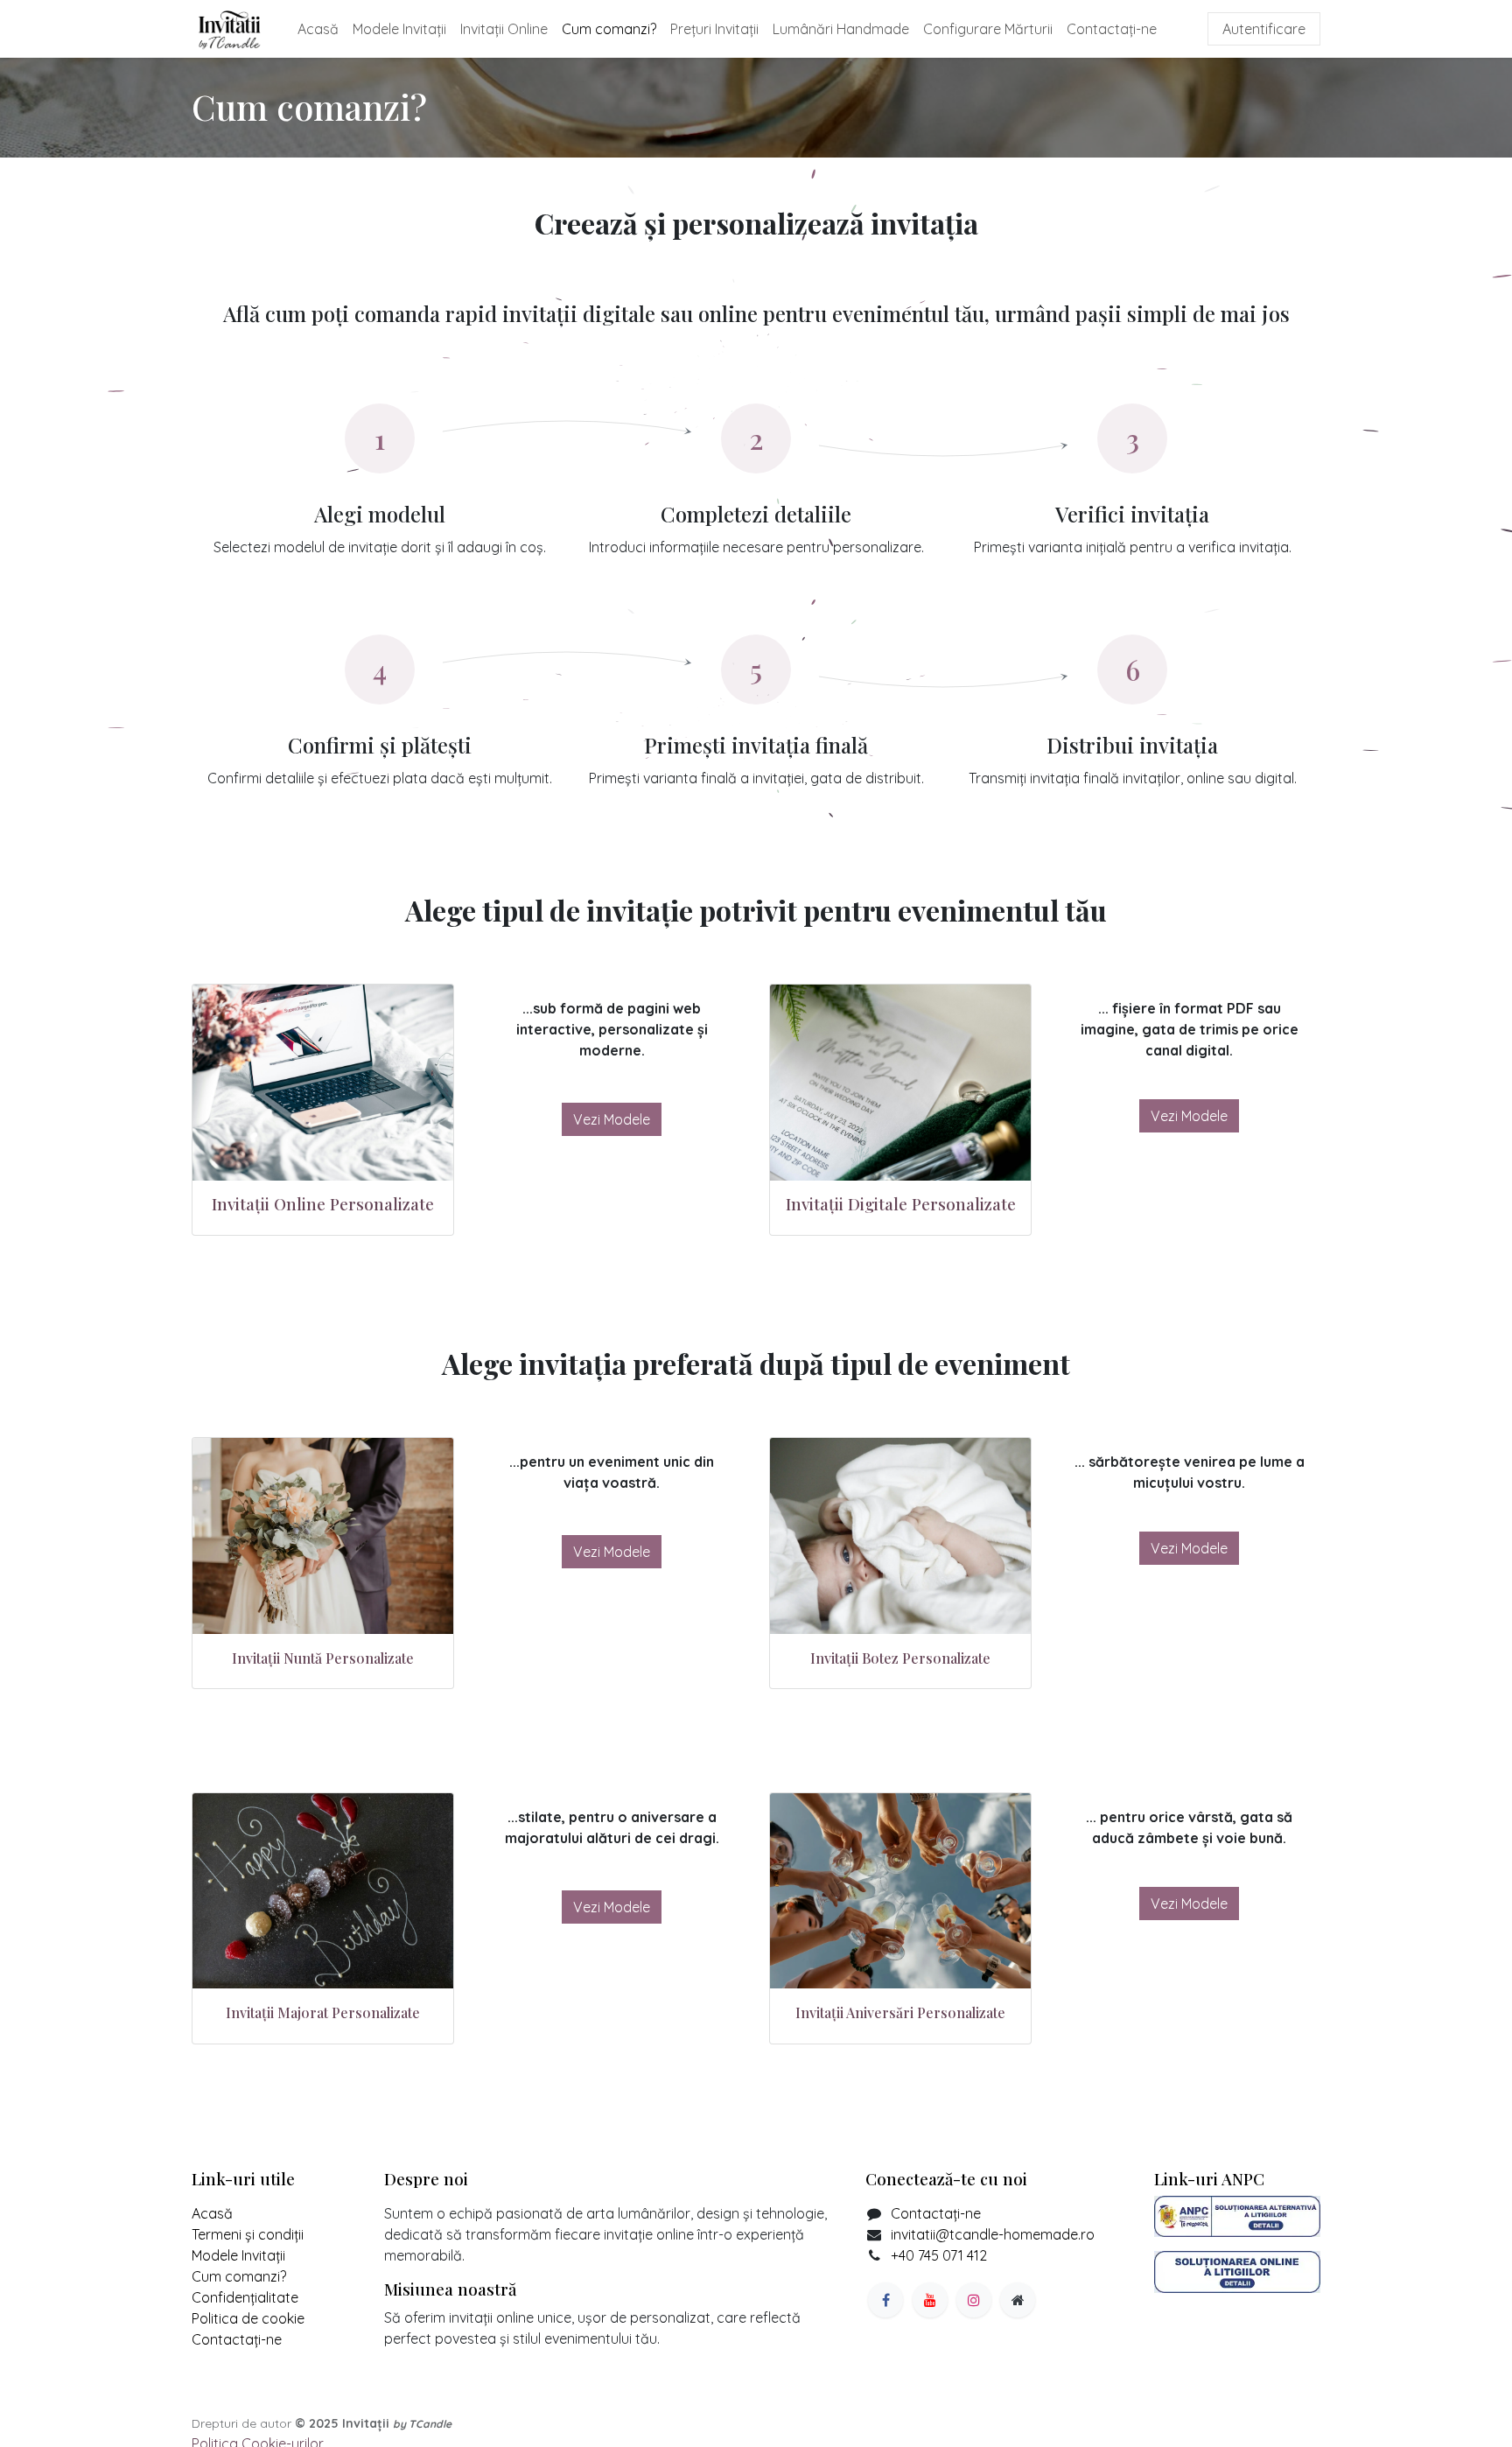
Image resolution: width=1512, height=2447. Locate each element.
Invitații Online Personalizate (323, 1204)
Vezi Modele (612, 1119)
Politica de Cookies (749, 2416)
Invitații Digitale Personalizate (901, 1204)
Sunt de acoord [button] (1262, 2414)
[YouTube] (930, 2300)
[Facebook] (885, 2300)
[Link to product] (323, 1083)
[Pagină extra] (1018, 2300)
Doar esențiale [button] (1150, 2414)
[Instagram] (974, 2300)
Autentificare (1264, 29)
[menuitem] (318, 29)
